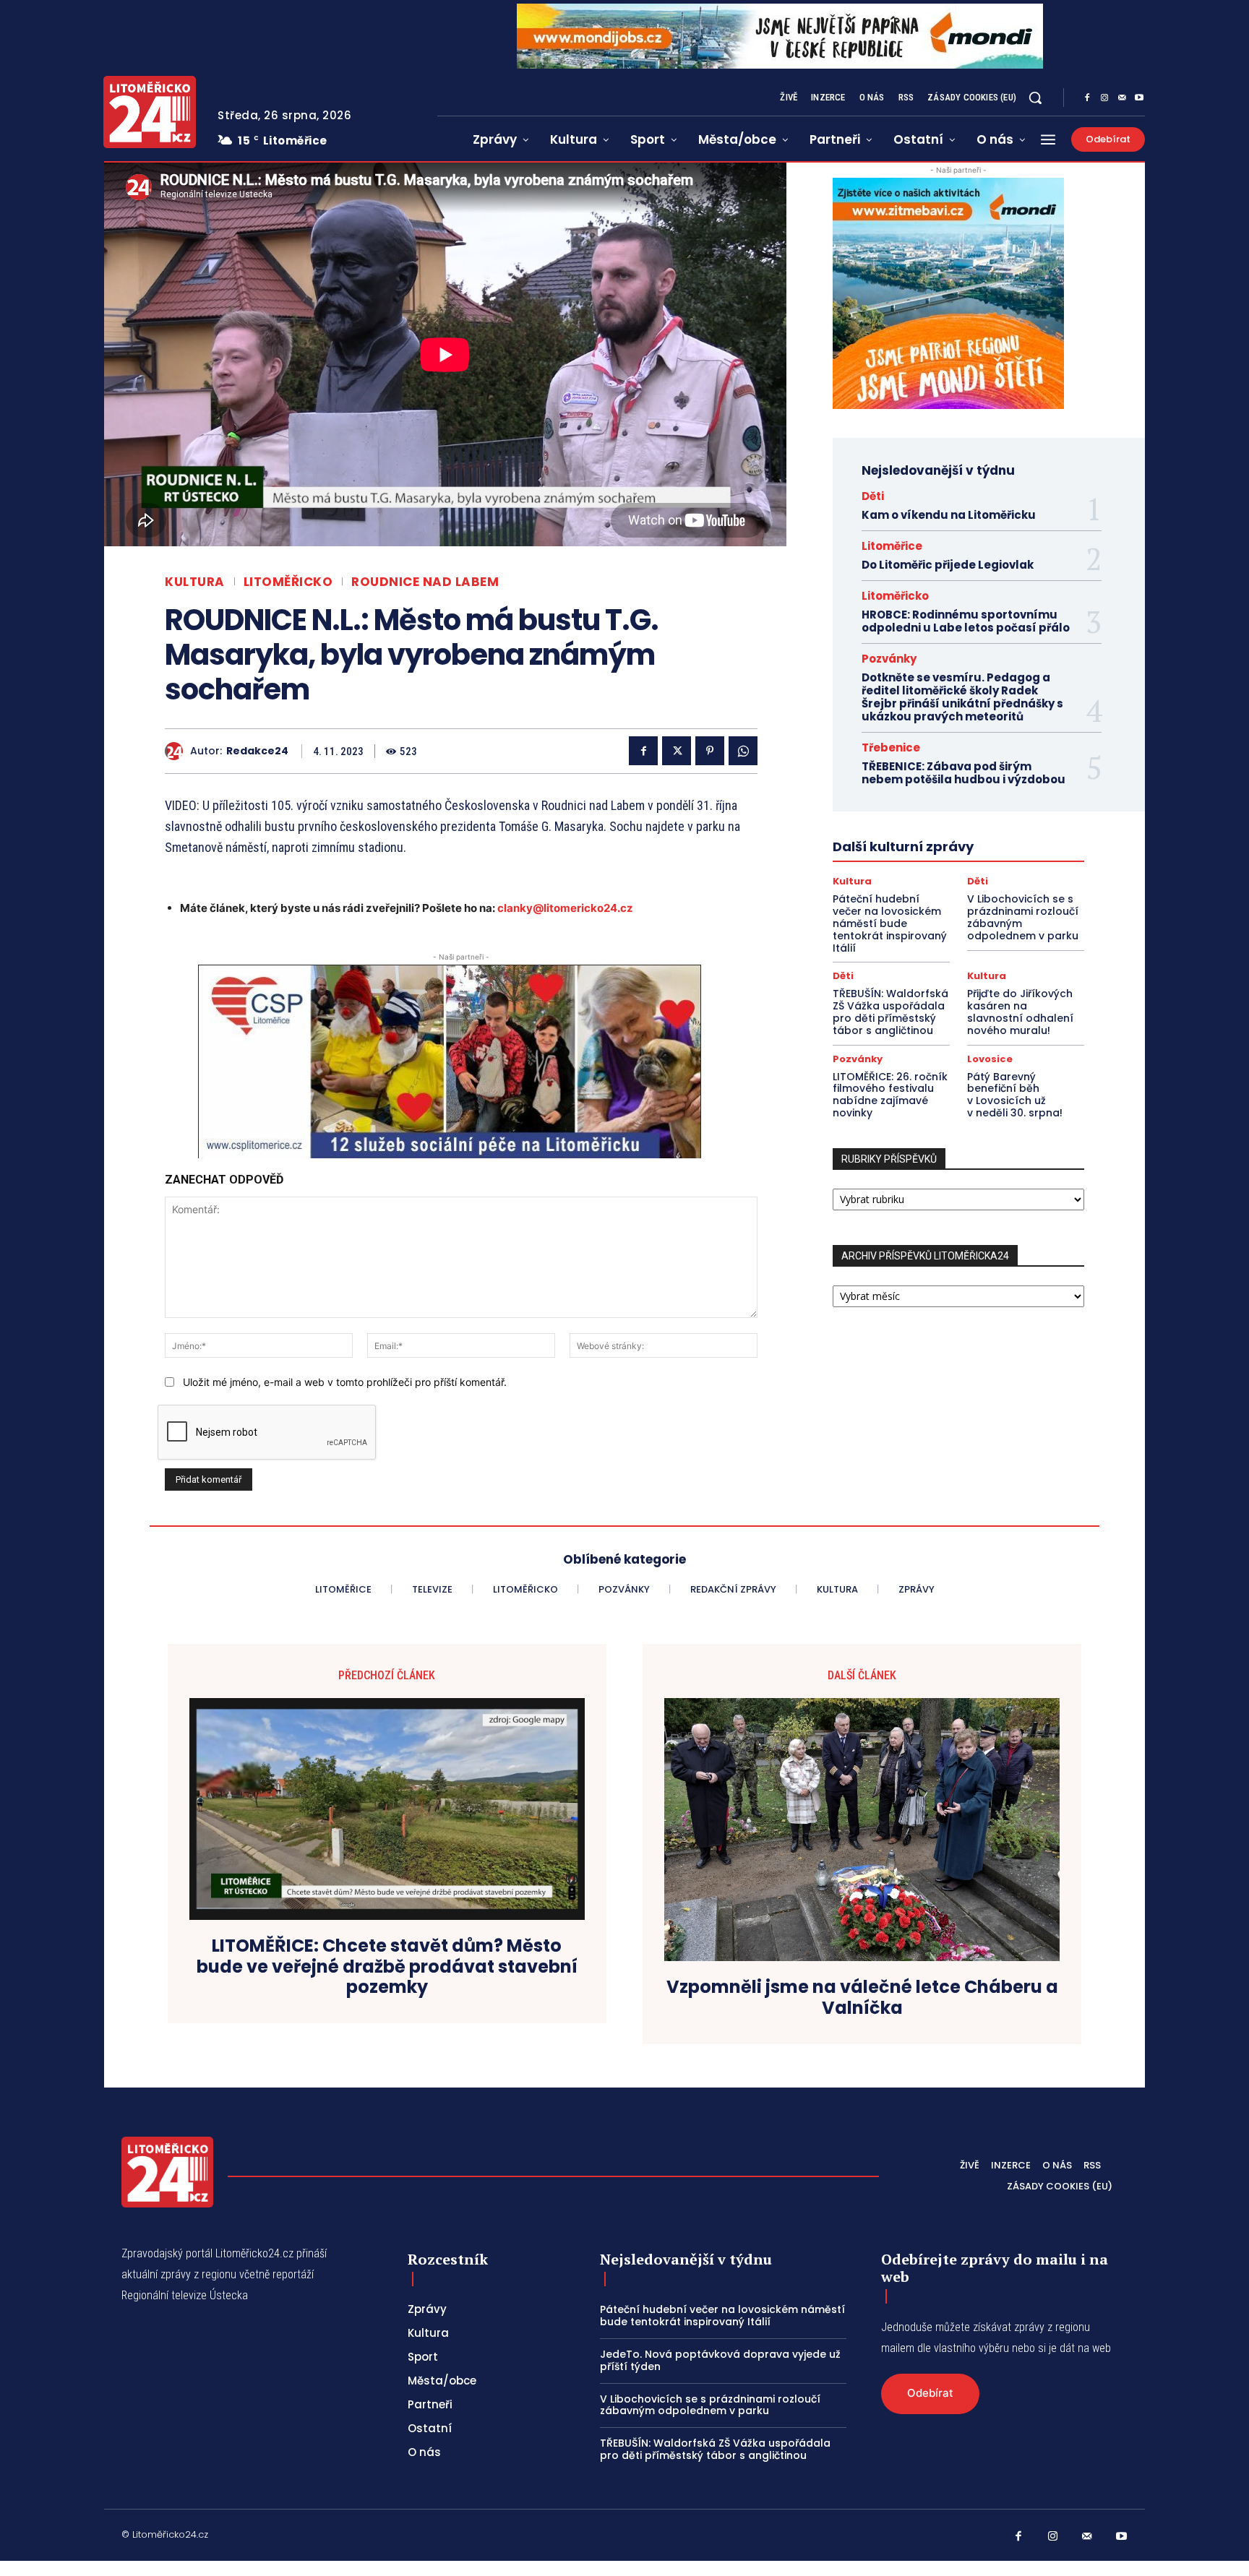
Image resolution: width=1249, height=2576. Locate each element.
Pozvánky (889, 659)
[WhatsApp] (743, 751)
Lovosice (990, 1059)
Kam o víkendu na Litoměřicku (949, 515)
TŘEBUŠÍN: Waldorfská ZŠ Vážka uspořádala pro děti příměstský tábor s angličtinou (890, 1012)
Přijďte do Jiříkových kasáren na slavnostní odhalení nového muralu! (1020, 1012)
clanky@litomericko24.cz (565, 908)
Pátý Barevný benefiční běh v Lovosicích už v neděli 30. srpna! (1015, 1095)
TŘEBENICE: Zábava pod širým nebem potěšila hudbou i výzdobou (963, 773)
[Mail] (1122, 98)
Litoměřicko (288, 582)
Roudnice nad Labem (425, 582)
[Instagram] (1104, 98)
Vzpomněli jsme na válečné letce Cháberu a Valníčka (862, 1998)
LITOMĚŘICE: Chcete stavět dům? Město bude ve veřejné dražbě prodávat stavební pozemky (387, 1967)
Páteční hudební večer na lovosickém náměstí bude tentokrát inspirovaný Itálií (890, 923)
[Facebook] (1087, 98)
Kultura (195, 582)
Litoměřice (892, 546)
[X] (677, 751)
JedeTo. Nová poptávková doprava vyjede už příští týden (720, 2360)
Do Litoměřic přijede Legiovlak (948, 565)
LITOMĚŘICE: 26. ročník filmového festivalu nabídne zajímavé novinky (890, 1095)
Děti (873, 496)
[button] (1035, 98)
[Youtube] (1139, 98)
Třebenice (891, 748)
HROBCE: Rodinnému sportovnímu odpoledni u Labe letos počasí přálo (966, 621)
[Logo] (150, 112)
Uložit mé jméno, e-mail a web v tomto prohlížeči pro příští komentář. (345, 1382)
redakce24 (257, 751)
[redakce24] (177, 751)
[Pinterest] (710, 751)
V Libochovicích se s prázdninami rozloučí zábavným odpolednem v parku (1023, 917)
